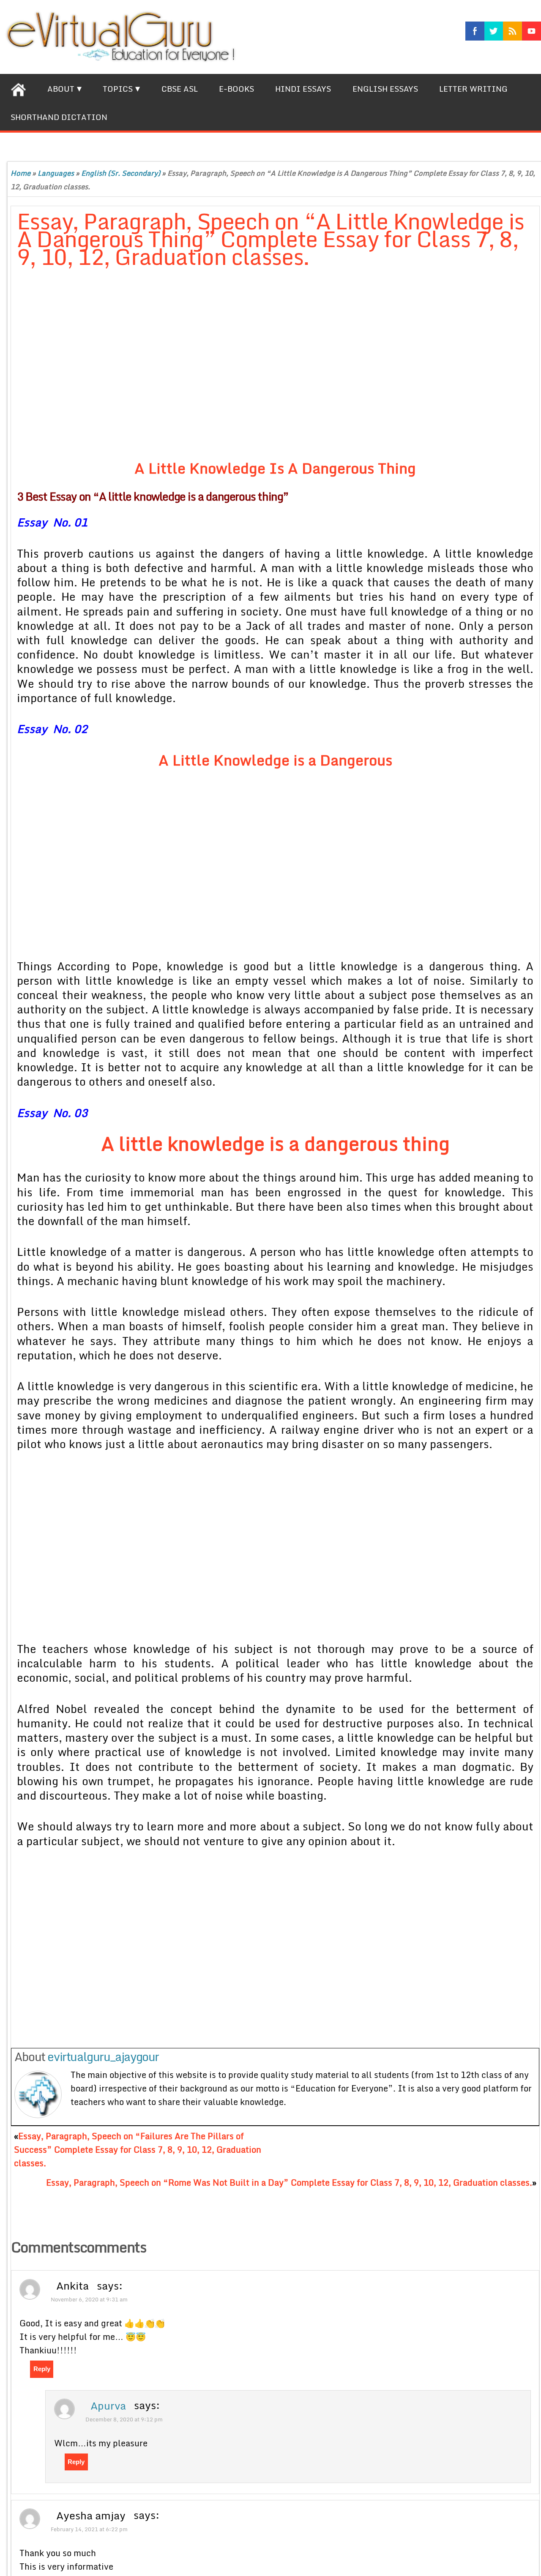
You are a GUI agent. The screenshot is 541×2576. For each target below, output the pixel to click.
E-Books (236, 89)
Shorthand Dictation (59, 117)
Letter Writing (473, 89)
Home (20, 173)
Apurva (108, 2405)
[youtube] (531, 31)
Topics (118, 89)
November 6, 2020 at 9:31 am (89, 2299)
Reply (42, 2369)
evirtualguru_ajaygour (103, 2056)
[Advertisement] (222, 366)
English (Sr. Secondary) (121, 173)
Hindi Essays (303, 89)
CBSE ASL (180, 89)
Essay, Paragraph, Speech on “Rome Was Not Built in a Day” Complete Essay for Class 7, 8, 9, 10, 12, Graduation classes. (289, 2182)
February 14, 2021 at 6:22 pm (89, 2529)
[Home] (18, 88)
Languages (56, 173)
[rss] (512, 31)
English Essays (385, 89)
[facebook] (475, 31)
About (61, 89)
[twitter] (494, 31)
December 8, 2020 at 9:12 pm (124, 2419)
